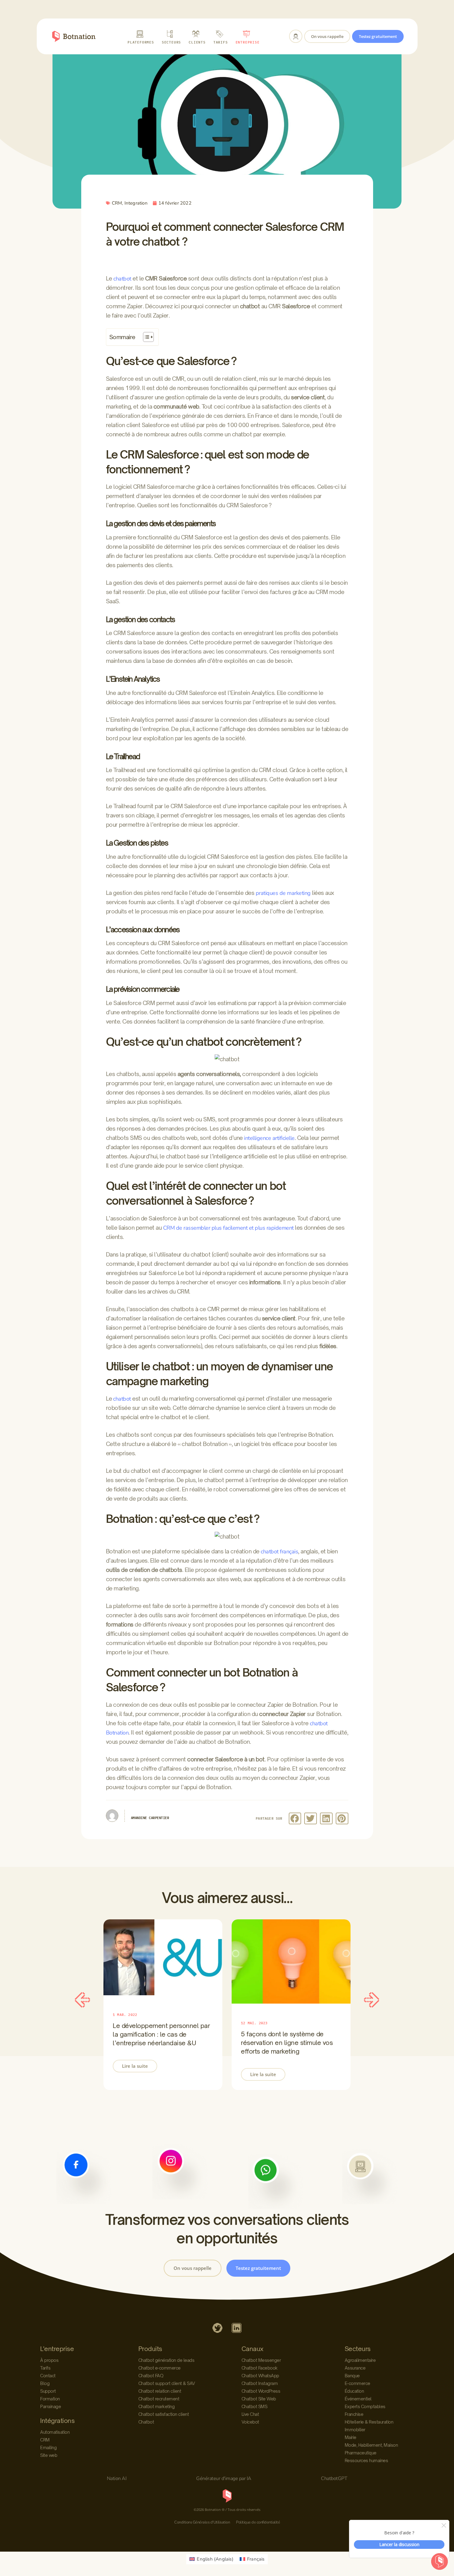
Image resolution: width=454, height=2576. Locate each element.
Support (48, 2391)
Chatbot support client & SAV (167, 2383)
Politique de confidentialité (258, 2522)
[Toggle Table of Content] (145, 337)
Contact (48, 2376)
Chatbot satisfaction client (164, 2414)
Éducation (354, 2391)
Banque (352, 2376)
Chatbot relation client (160, 2391)
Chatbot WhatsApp (260, 2376)
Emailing (48, 2447)
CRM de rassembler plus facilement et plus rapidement (228, 1228)
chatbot (122, 279)
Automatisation (55, 2432)
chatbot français (279, 1552)
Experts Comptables (365, 2406)
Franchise (354, 2414)
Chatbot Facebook (260, 2368)
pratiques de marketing (283, 893)
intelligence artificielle (269, 1138)
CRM (117, 203)
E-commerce (357, 2383)
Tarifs (45, 2368)
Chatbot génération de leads (166, 2360)
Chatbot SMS (254, 2406)
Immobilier (355, 2430)
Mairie (351, 2437)
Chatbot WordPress (261, 2391)
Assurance (355, 2368)
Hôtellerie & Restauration (369, 2422)
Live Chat (250, 2414)
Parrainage (50, 2406)
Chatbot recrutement (159, 2399)
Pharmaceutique (361, 2453)
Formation (50, 2399)
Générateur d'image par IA (224, 2478)
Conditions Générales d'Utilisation (202, 2522)
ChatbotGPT (334, 2478)
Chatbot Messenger (261, 2360)
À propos (49, 2360)
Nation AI (117, 2478)
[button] (295, 1818)
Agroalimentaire (360, 2360)
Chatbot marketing (157, 2406)
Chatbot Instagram (260, 2383)
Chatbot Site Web (259, 2399)
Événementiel (358, 2399)
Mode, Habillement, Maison (371, 2445)
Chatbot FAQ (151, 2376)
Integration (136, 203)
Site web (49, 2455)
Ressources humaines (366, 2460)
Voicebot (250, 2422)
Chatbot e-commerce (160, 2368)
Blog (45, 2383)
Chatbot (146, 2422)
